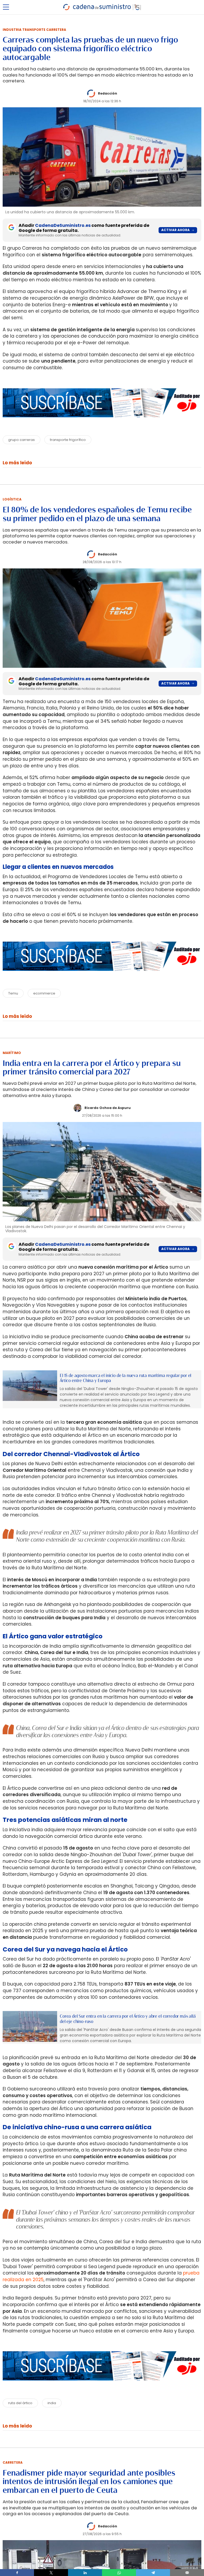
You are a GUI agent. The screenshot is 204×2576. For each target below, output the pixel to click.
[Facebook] (17, 2573)
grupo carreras (22, 440)
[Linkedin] (85, 2573)
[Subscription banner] (102, 422)
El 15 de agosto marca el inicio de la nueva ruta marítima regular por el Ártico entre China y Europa (126, 1378)
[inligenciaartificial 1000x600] (30, 1386)
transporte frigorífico (68, 440)
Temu (13, 993)
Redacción (108, 93)
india (52, 2403)
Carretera (13, 2462)
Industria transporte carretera (34, 30)
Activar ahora (175, 230)
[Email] (187, 2573)
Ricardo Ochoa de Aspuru (108, 1108)
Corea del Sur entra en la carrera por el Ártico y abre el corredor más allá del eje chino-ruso (128, 2019)
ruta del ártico (20, 2403)
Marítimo (12, 1053)
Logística (12, 499)
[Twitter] (51, 2573)
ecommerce (44, 993)
